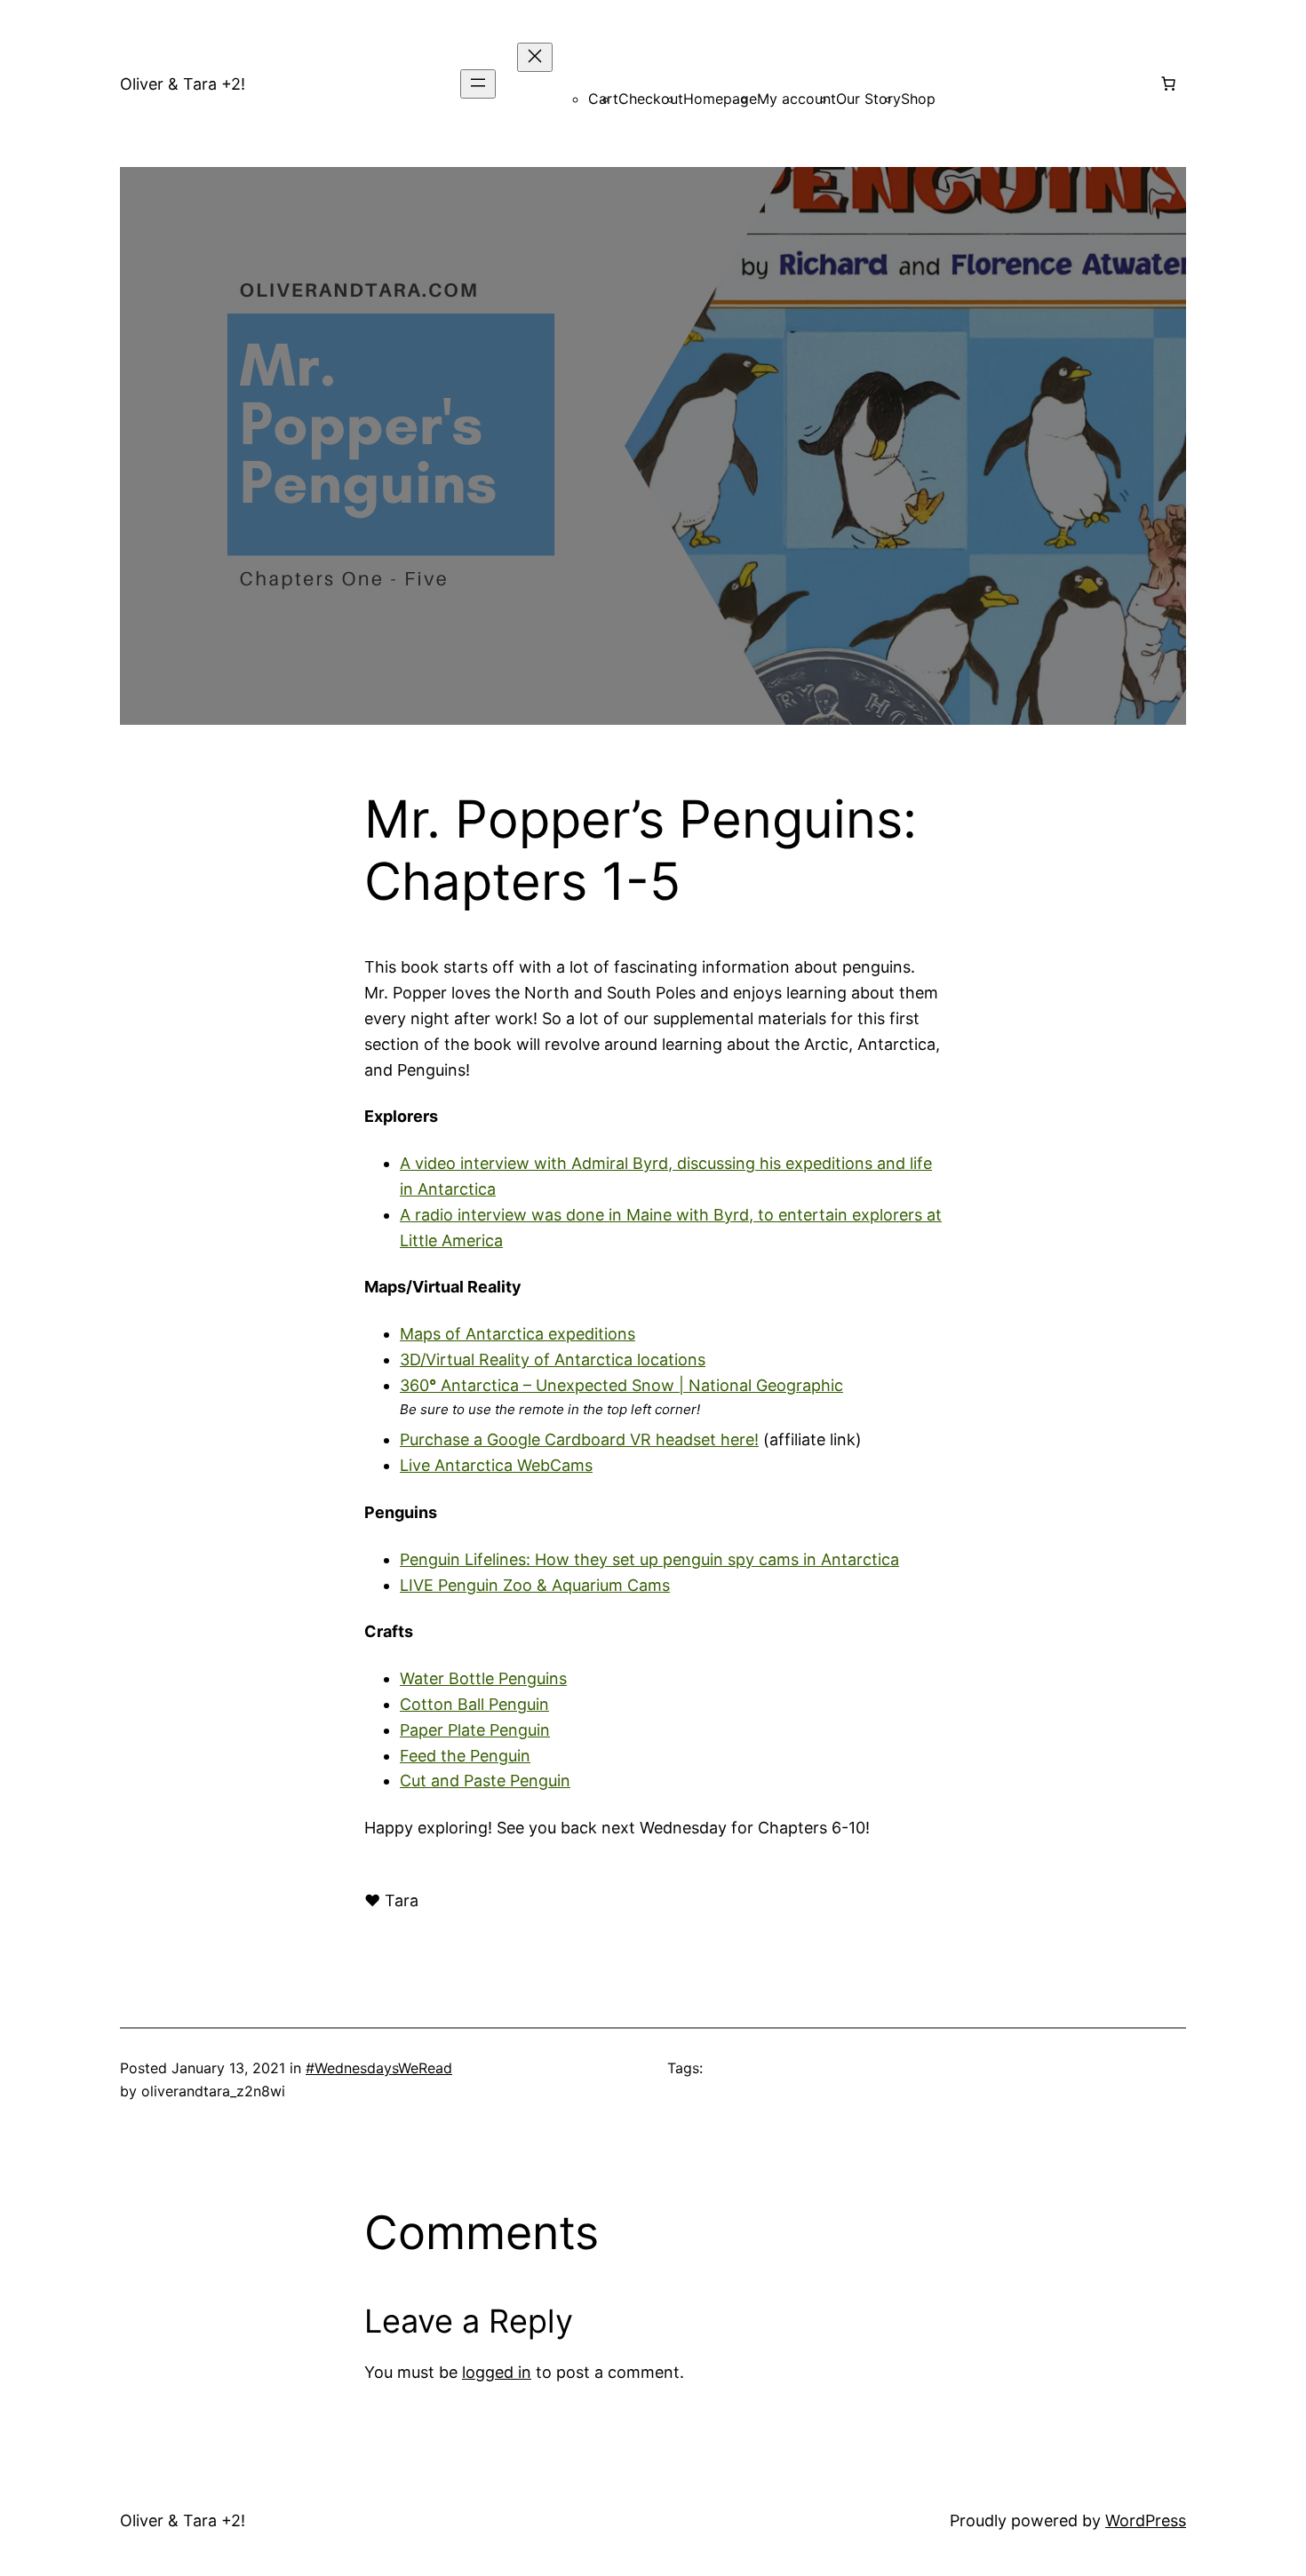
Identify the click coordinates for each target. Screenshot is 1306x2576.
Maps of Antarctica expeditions (518, 1334)
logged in (497, 2372)
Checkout (651, 99)
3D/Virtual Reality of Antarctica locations (553, 1360)
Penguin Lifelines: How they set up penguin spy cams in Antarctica (649, 1559)
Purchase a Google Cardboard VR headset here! (579, 1439)
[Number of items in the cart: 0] (1168, 83)
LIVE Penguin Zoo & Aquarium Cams (535, 1585)
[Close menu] (535, 57)
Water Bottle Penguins (483, 1678)
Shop (918, 99)
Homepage (720, 99)
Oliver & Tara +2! (183, 84)
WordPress (1146, 2520)
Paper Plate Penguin (475, 1730)
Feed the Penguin (465, 1756)
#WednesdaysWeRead (379, 2068)
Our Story (868, 99)
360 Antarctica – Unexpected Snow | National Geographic (621, 1385)
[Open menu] (478, 84)
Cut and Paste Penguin (485, 1781)
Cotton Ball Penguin (474, 1704)
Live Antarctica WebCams (496, 1465)
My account (796, 99)
